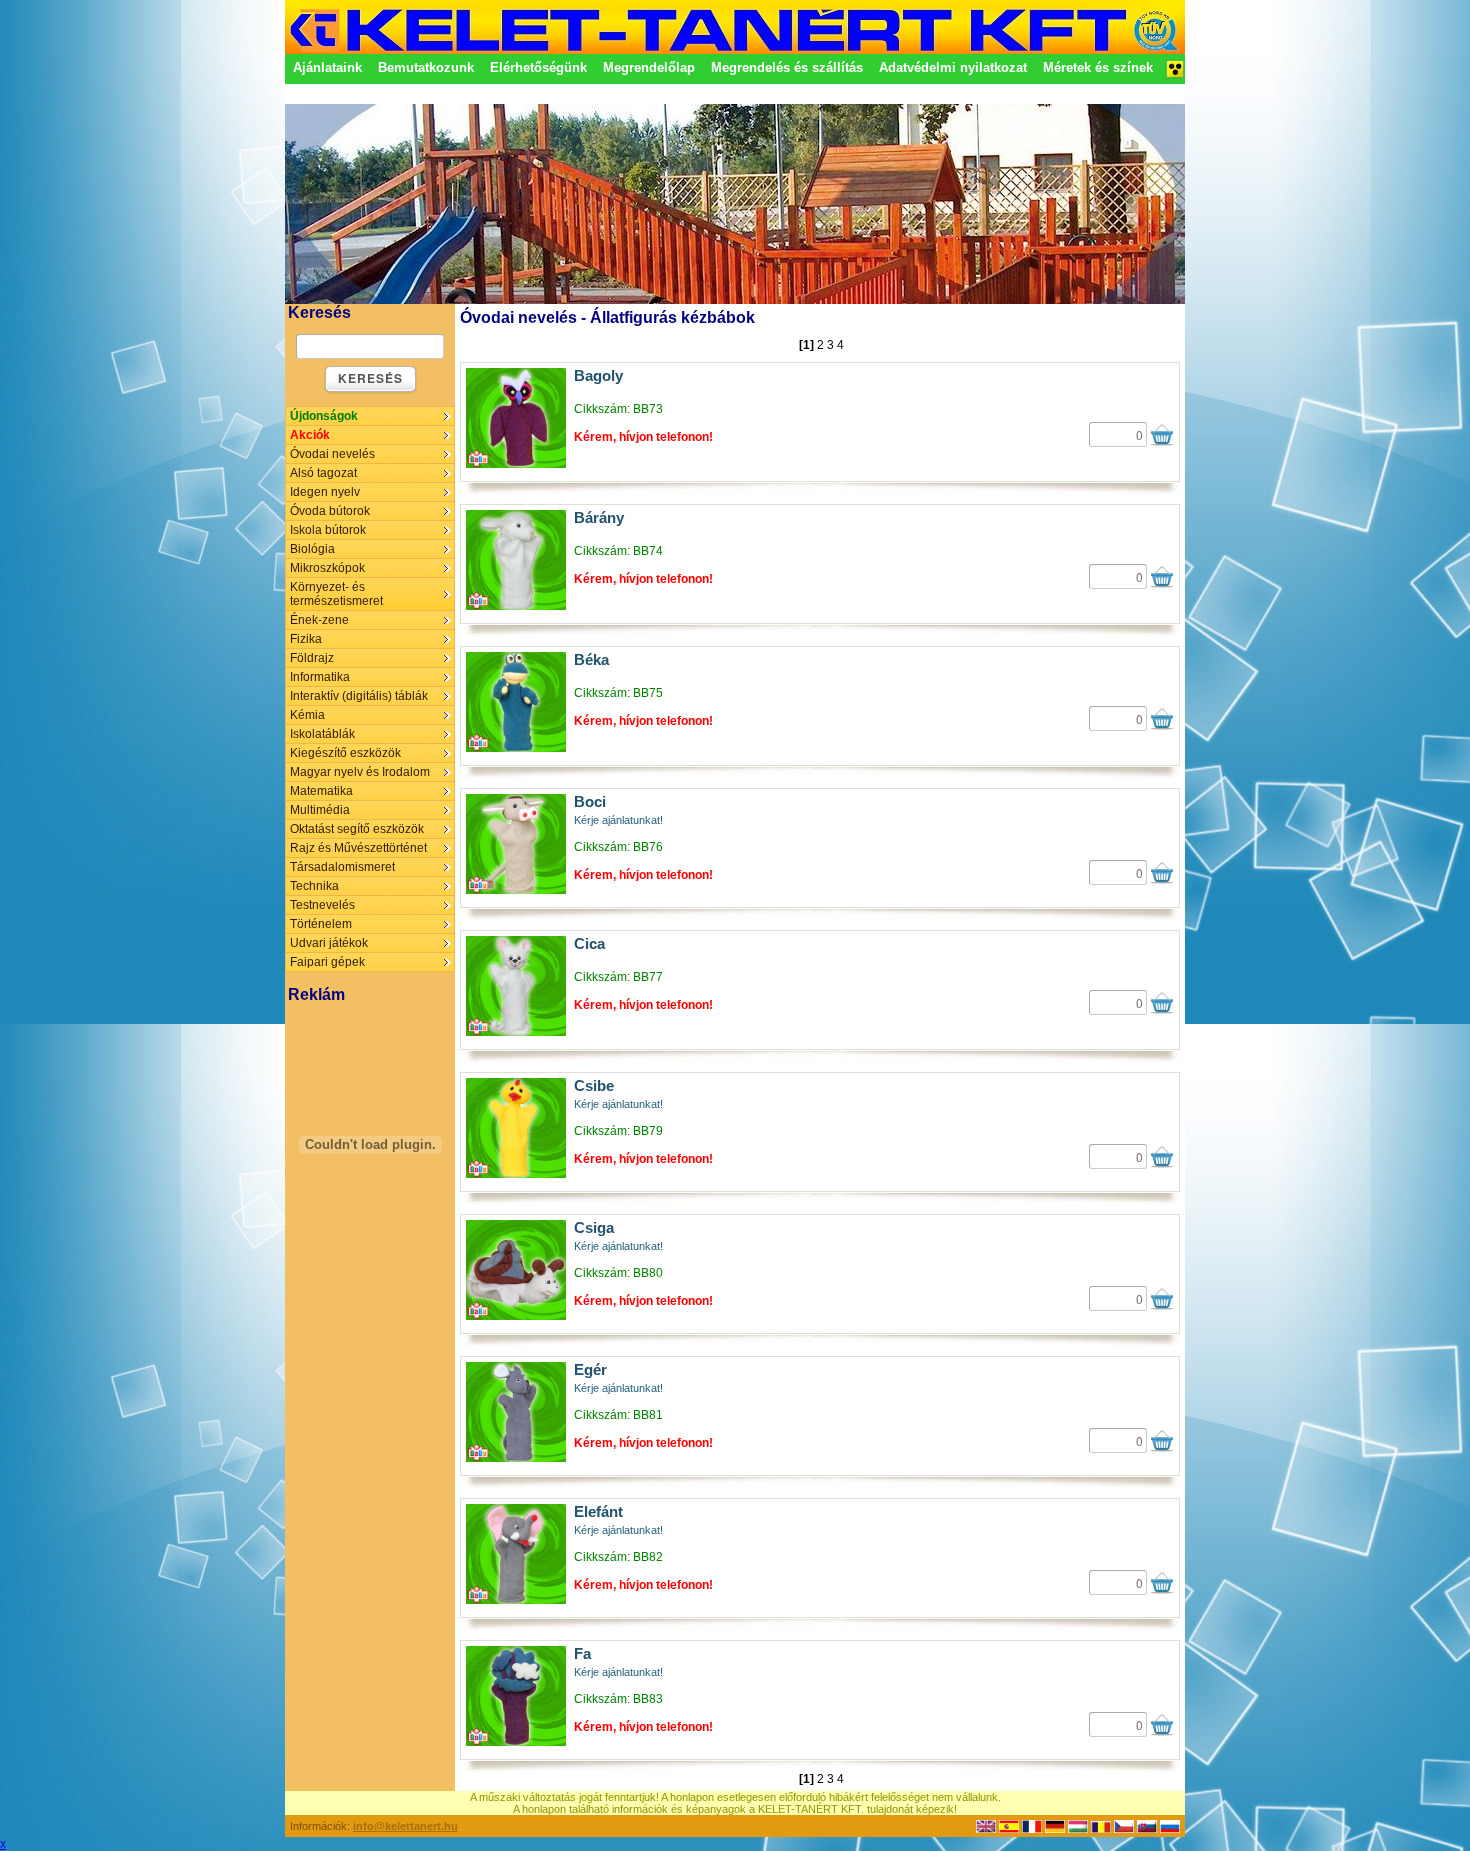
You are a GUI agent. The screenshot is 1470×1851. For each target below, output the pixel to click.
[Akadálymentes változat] (1175, 75)
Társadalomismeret (342, 867)
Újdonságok (324, 416)
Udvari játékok (329, 943)
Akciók (310, 435)
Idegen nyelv (325, 492)
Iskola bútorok (328, 530)
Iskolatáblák (322, 734)
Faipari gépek (327, 962)
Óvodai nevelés (332, 454)
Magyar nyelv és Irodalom (360, 772)
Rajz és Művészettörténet (358, 848)
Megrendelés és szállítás (787, 67)
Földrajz (312, 658)
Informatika (320, 677)
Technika (314, 886)
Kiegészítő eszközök (345, 753)
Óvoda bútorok (330, 511)
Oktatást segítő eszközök (357, 829)
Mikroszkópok (327, 568)
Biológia (312, 549)
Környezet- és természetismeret (336, 594)
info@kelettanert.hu (405, 1826)
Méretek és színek (1098, 67)
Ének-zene (319, 620)
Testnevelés (322, 905)
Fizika (306, 639)
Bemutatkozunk (426, 67)
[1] (806, 345)
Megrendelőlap (649, 67)
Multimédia (320, 810)
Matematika (321, 791)
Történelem (321, 924)
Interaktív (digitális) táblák (359, 696)
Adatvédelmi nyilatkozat (953, 67)
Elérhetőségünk (538, 67)
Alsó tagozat (323, 473)
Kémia (307, 715)
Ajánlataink (327, 67)
